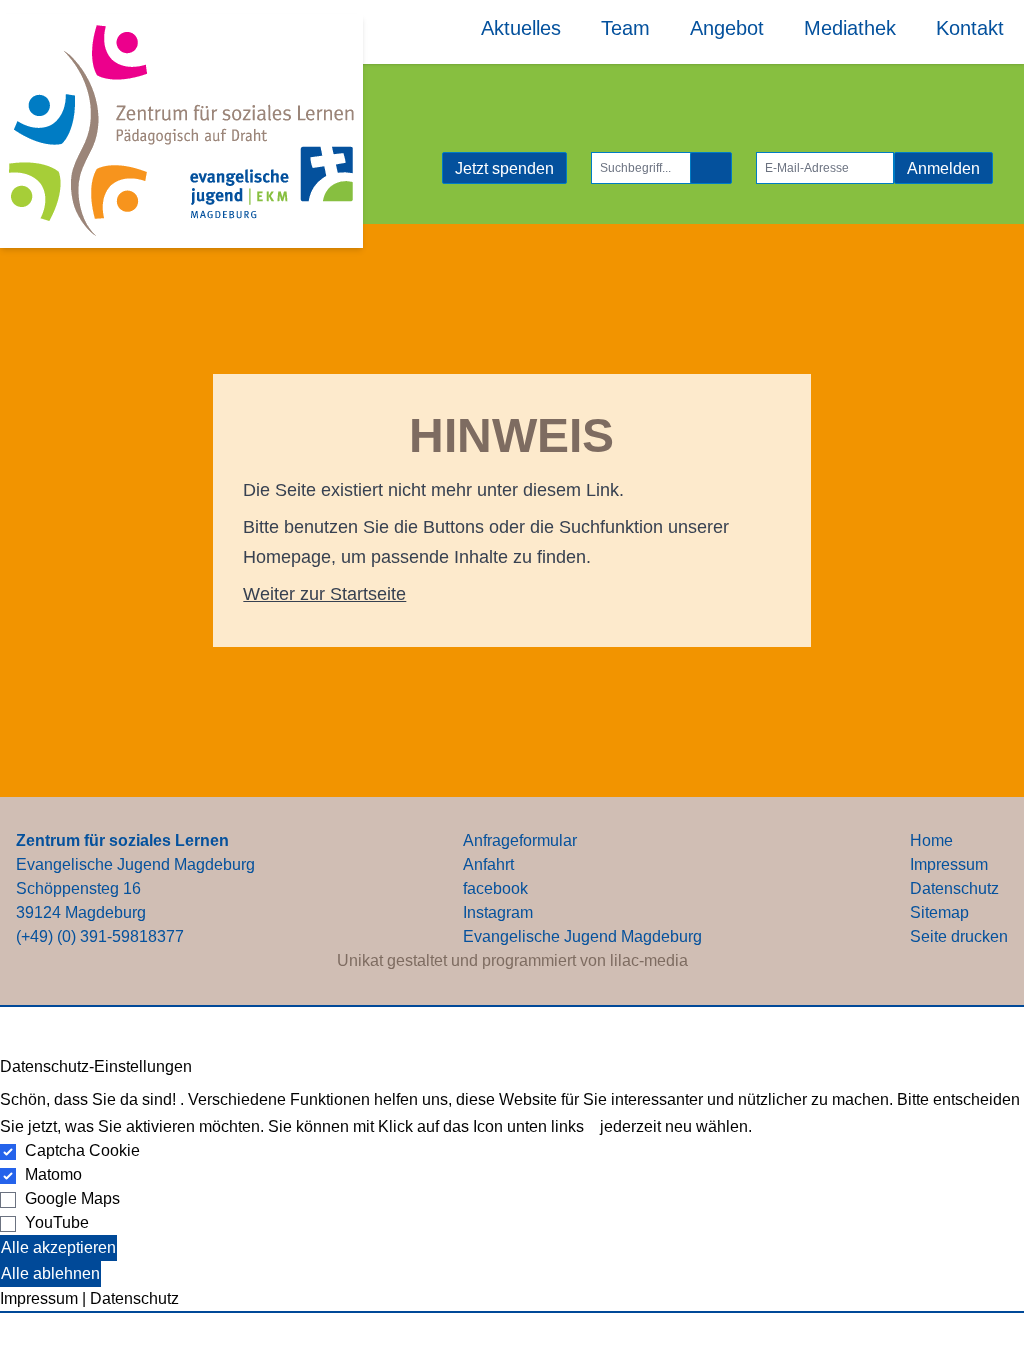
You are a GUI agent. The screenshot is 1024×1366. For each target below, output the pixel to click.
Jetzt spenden (504, 168)
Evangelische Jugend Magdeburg (582, 936)
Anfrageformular (520, 840)
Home (931, 840)
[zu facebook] (418, 168)
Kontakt (970, 28)
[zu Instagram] (434, 168)
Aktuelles (521, 28)
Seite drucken (959, 936)
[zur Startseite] (181, 131)
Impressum (949, 864)
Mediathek (850, 28)
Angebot (727, 28)
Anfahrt (488, 864)
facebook (495, 888)
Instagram (498, 912)
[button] (512, 1312)
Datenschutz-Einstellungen (96, 1066)
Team (625, 28)
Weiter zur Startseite (324, 594)
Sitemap (939, 912)
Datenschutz (954, 888)
